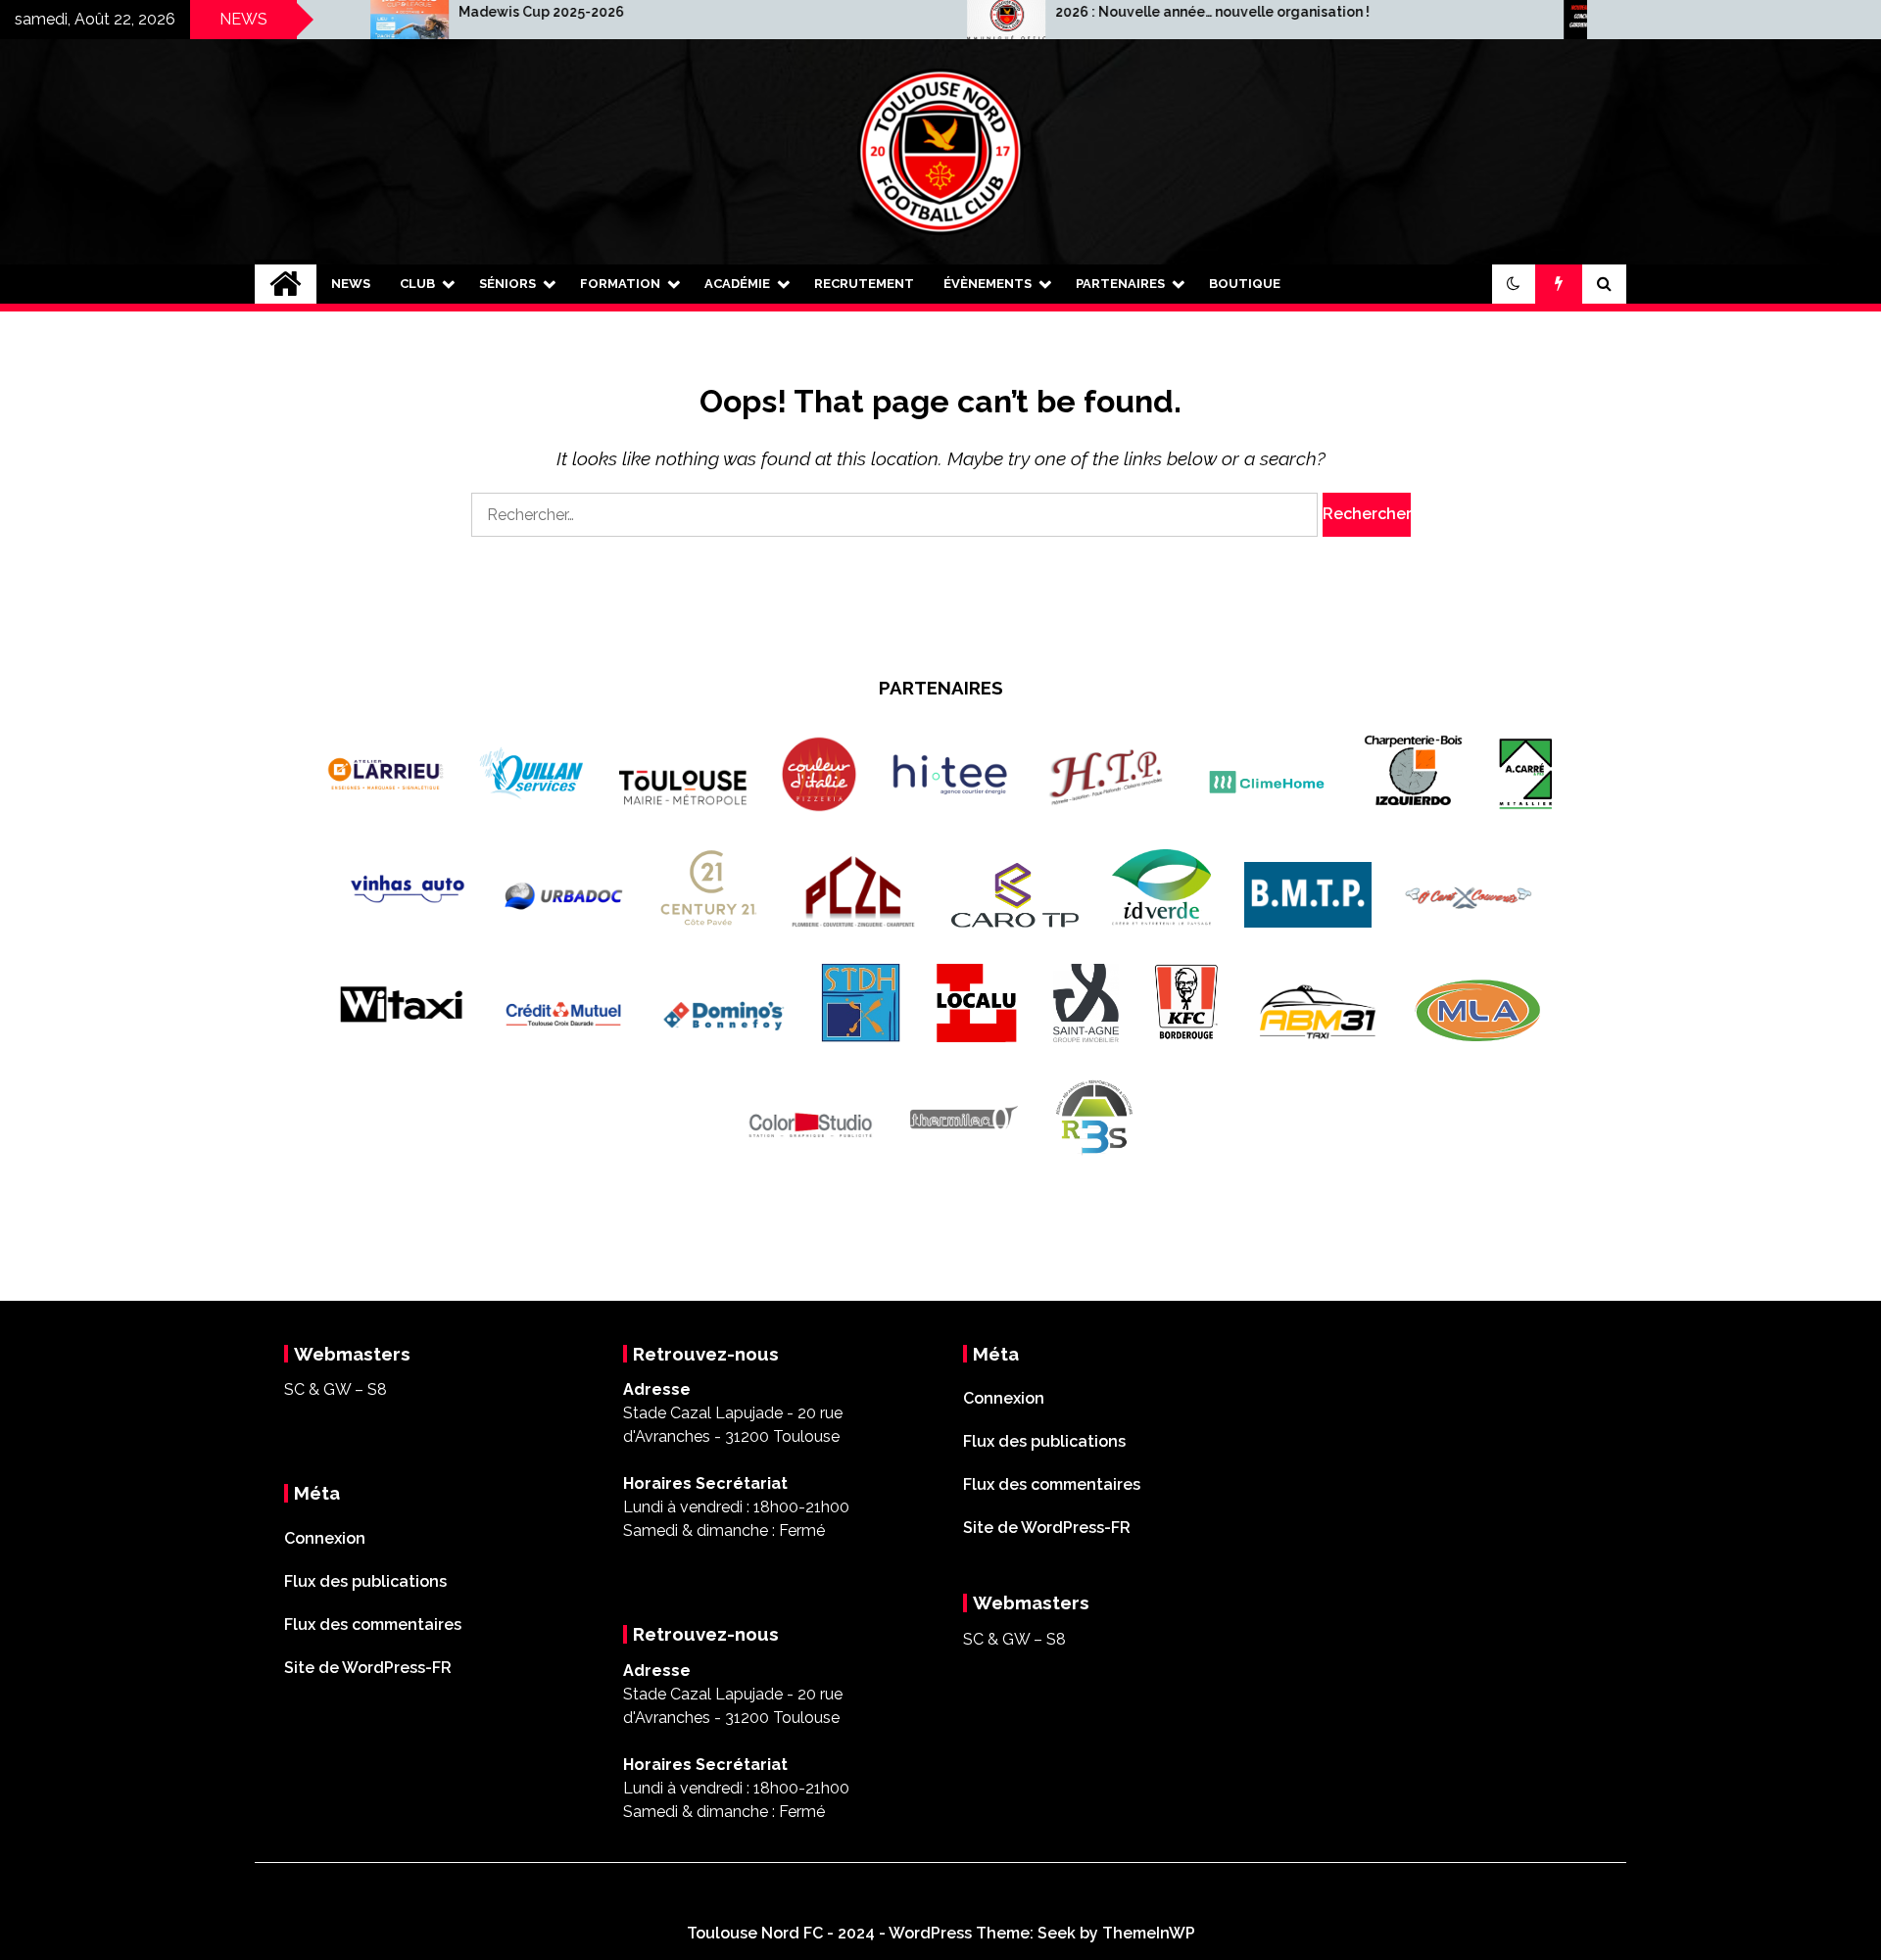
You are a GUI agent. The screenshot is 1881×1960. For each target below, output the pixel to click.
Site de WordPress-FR (368, 1668)
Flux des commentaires (373, 1625)
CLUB (417, 284)
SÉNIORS (507, 284)
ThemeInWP (1149, 1933)
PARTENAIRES (1120, 284)
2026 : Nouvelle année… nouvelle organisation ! (1093, 12)
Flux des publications (365, 1581)
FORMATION (620, 284)
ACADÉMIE (737, 284)
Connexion (325, 1538)
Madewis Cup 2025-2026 (422, 12)
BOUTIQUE (1245, 284)
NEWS (351, 284)
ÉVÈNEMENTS (988, 284)
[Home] (286, 284)
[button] (1514, 284)
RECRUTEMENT (864, 284)
